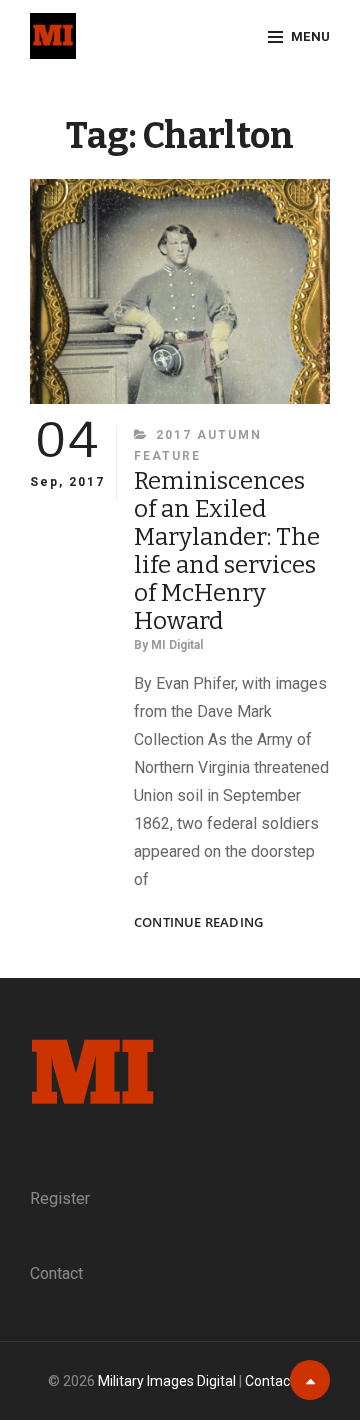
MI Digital (177, 645)
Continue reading (198, 922)
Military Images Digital (167, 1381)
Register (60, 1198)
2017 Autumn (209, 435)
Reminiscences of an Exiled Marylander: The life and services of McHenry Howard (227, 551)
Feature (167, 456)
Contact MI (279, 1381)
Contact (56, 1273)
